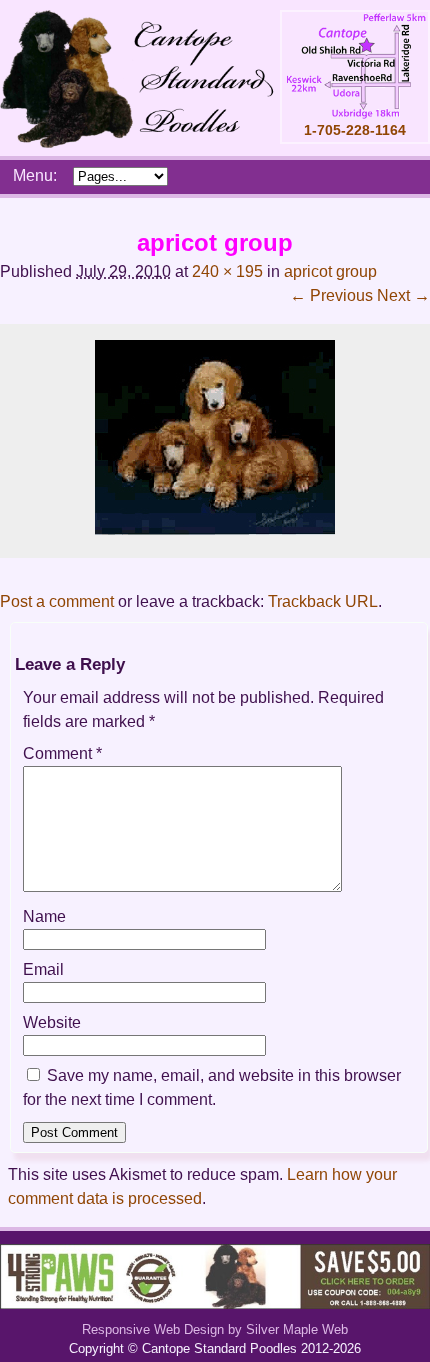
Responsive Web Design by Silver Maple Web (215, 1329)
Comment (62, 753)
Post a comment (57, 601)
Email (43, 969)
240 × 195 (227, 271)
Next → (403, 295)
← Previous (331, 295)
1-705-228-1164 (355, 130)
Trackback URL (323, 601)
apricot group (330, 271)
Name (44, 916)
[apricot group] (215, 529)
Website (52, 1022)
